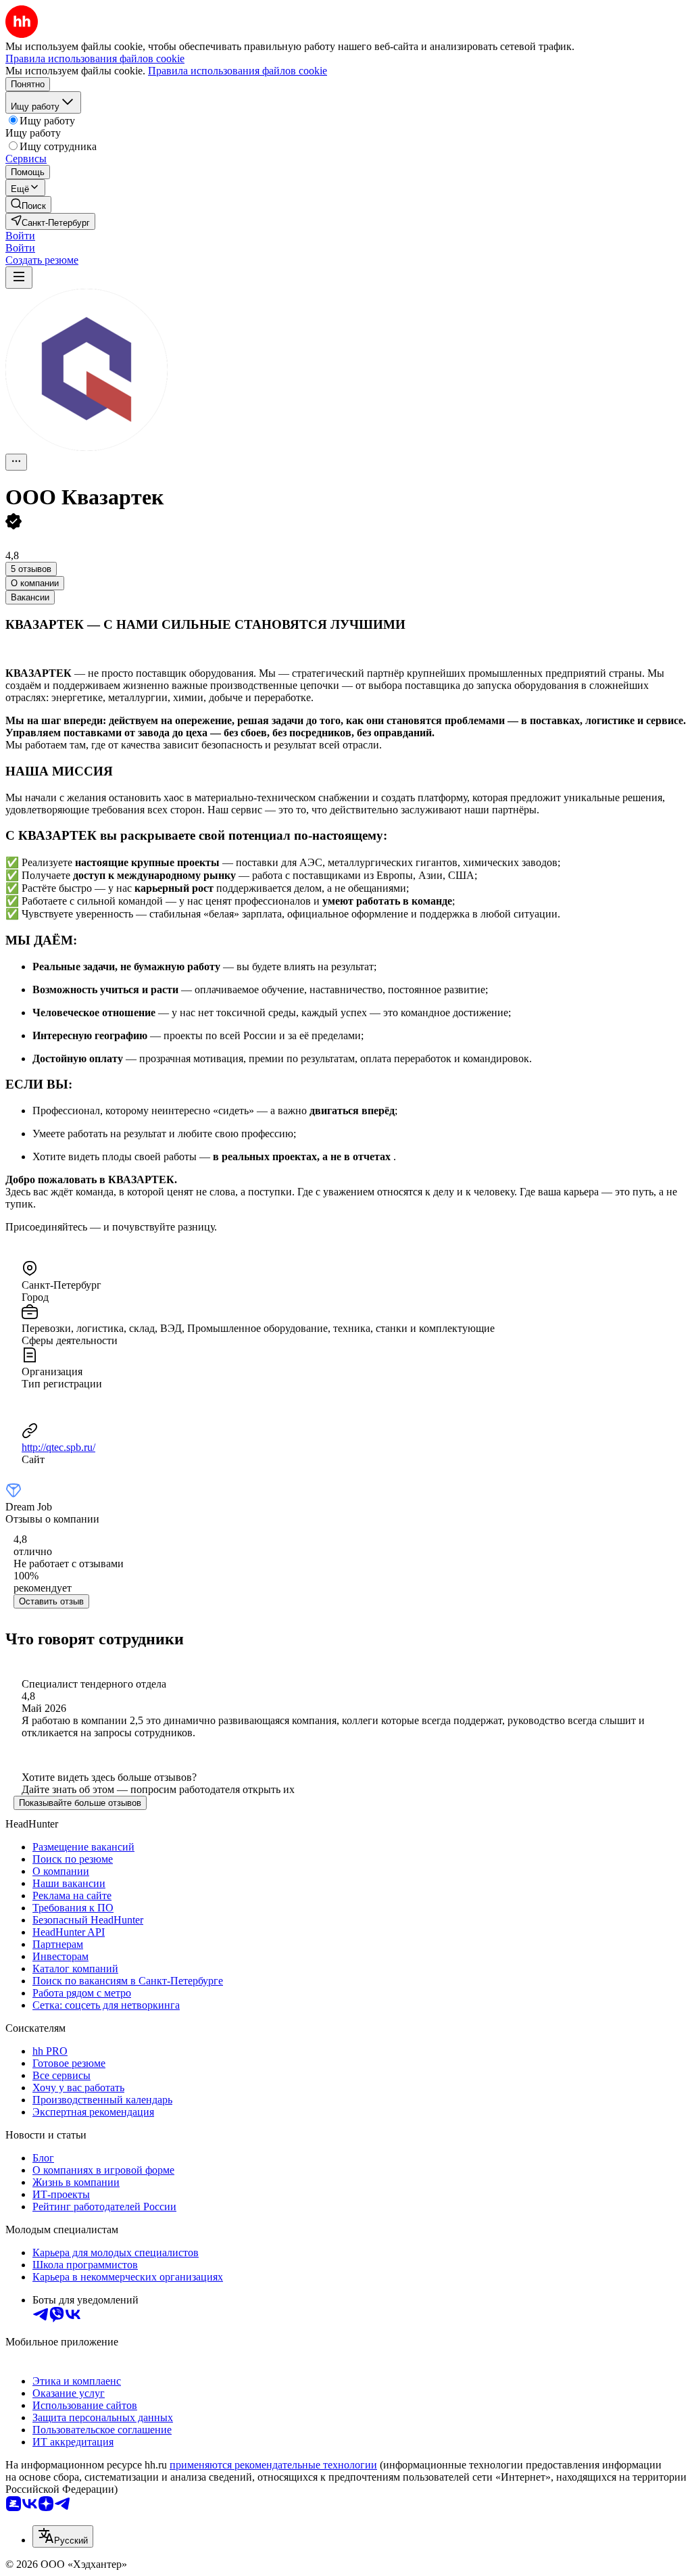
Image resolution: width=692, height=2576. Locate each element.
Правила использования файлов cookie (238, 71)
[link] (28, 205)
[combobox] (63, 2536)
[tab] (35, 583)
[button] (20, 236)
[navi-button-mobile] (19, 278)
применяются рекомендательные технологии (273, 2465)
